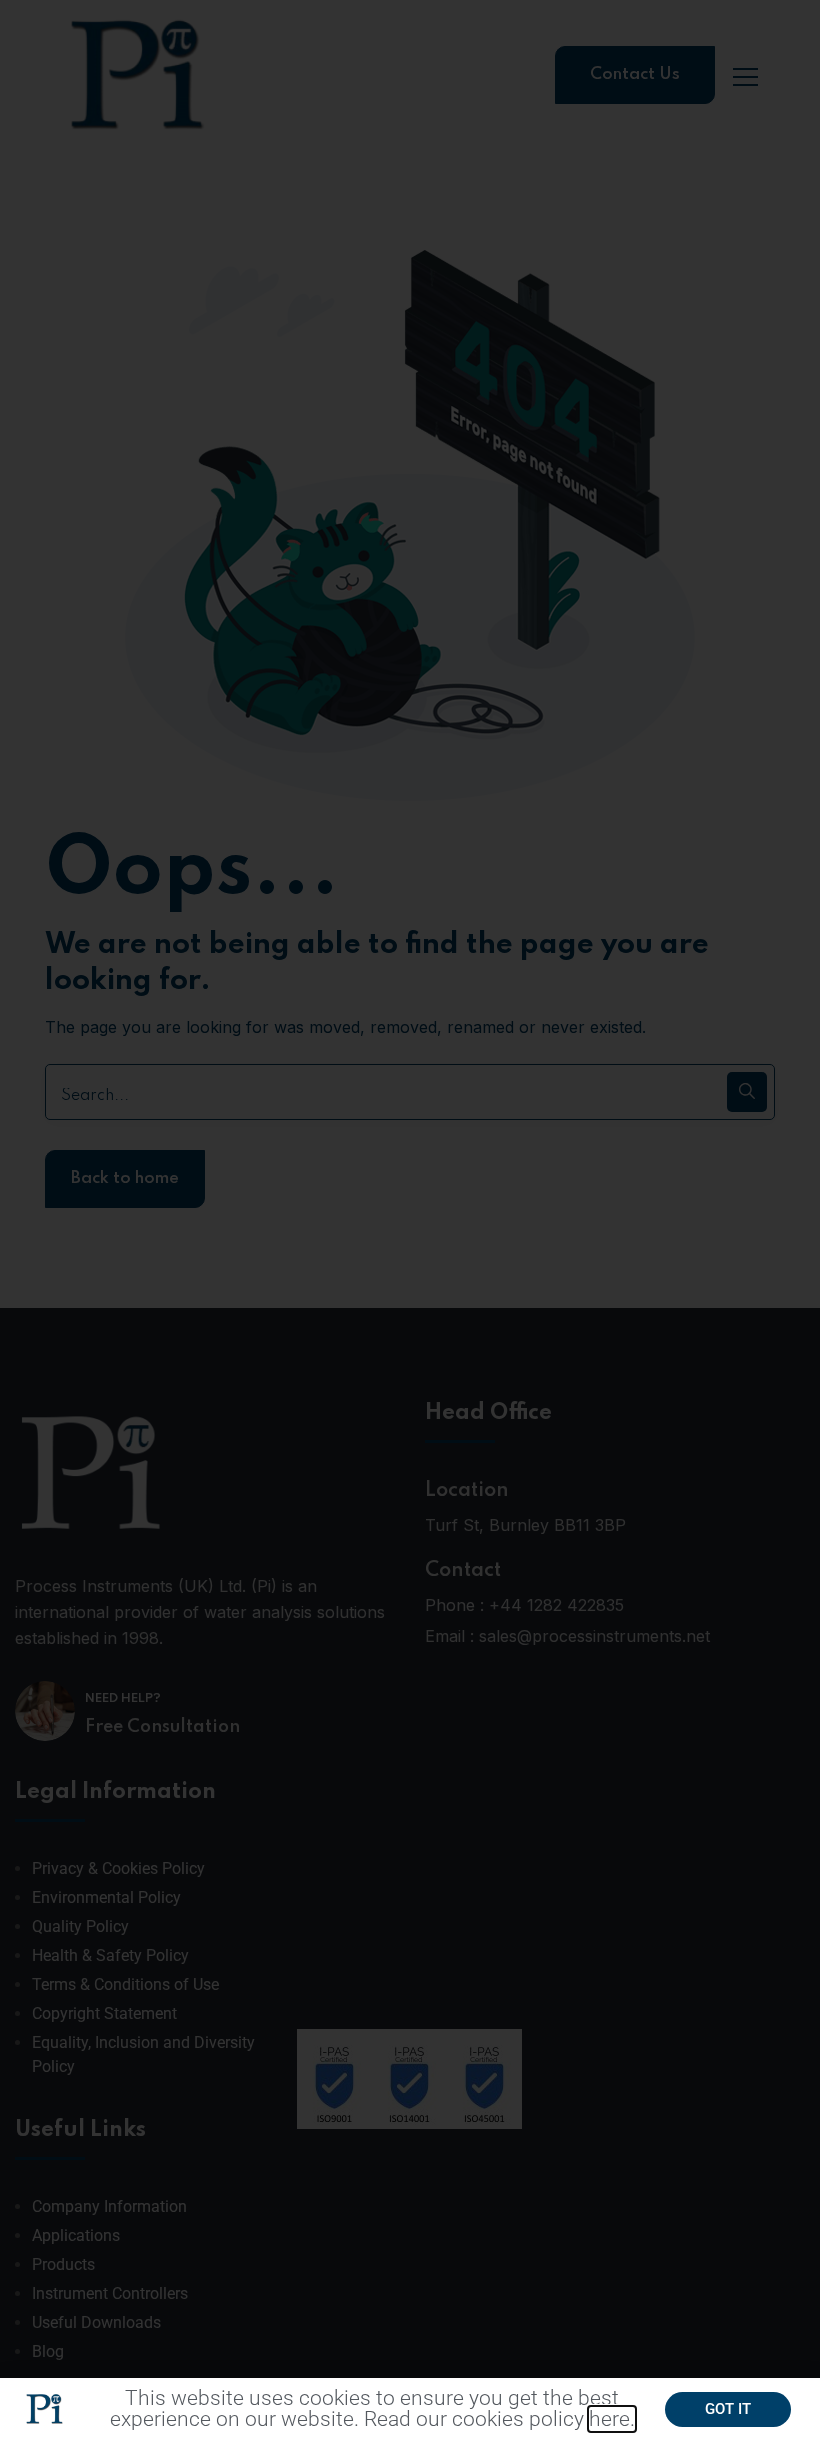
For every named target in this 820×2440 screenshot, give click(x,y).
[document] (410, 1220)
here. (612, 2419)
